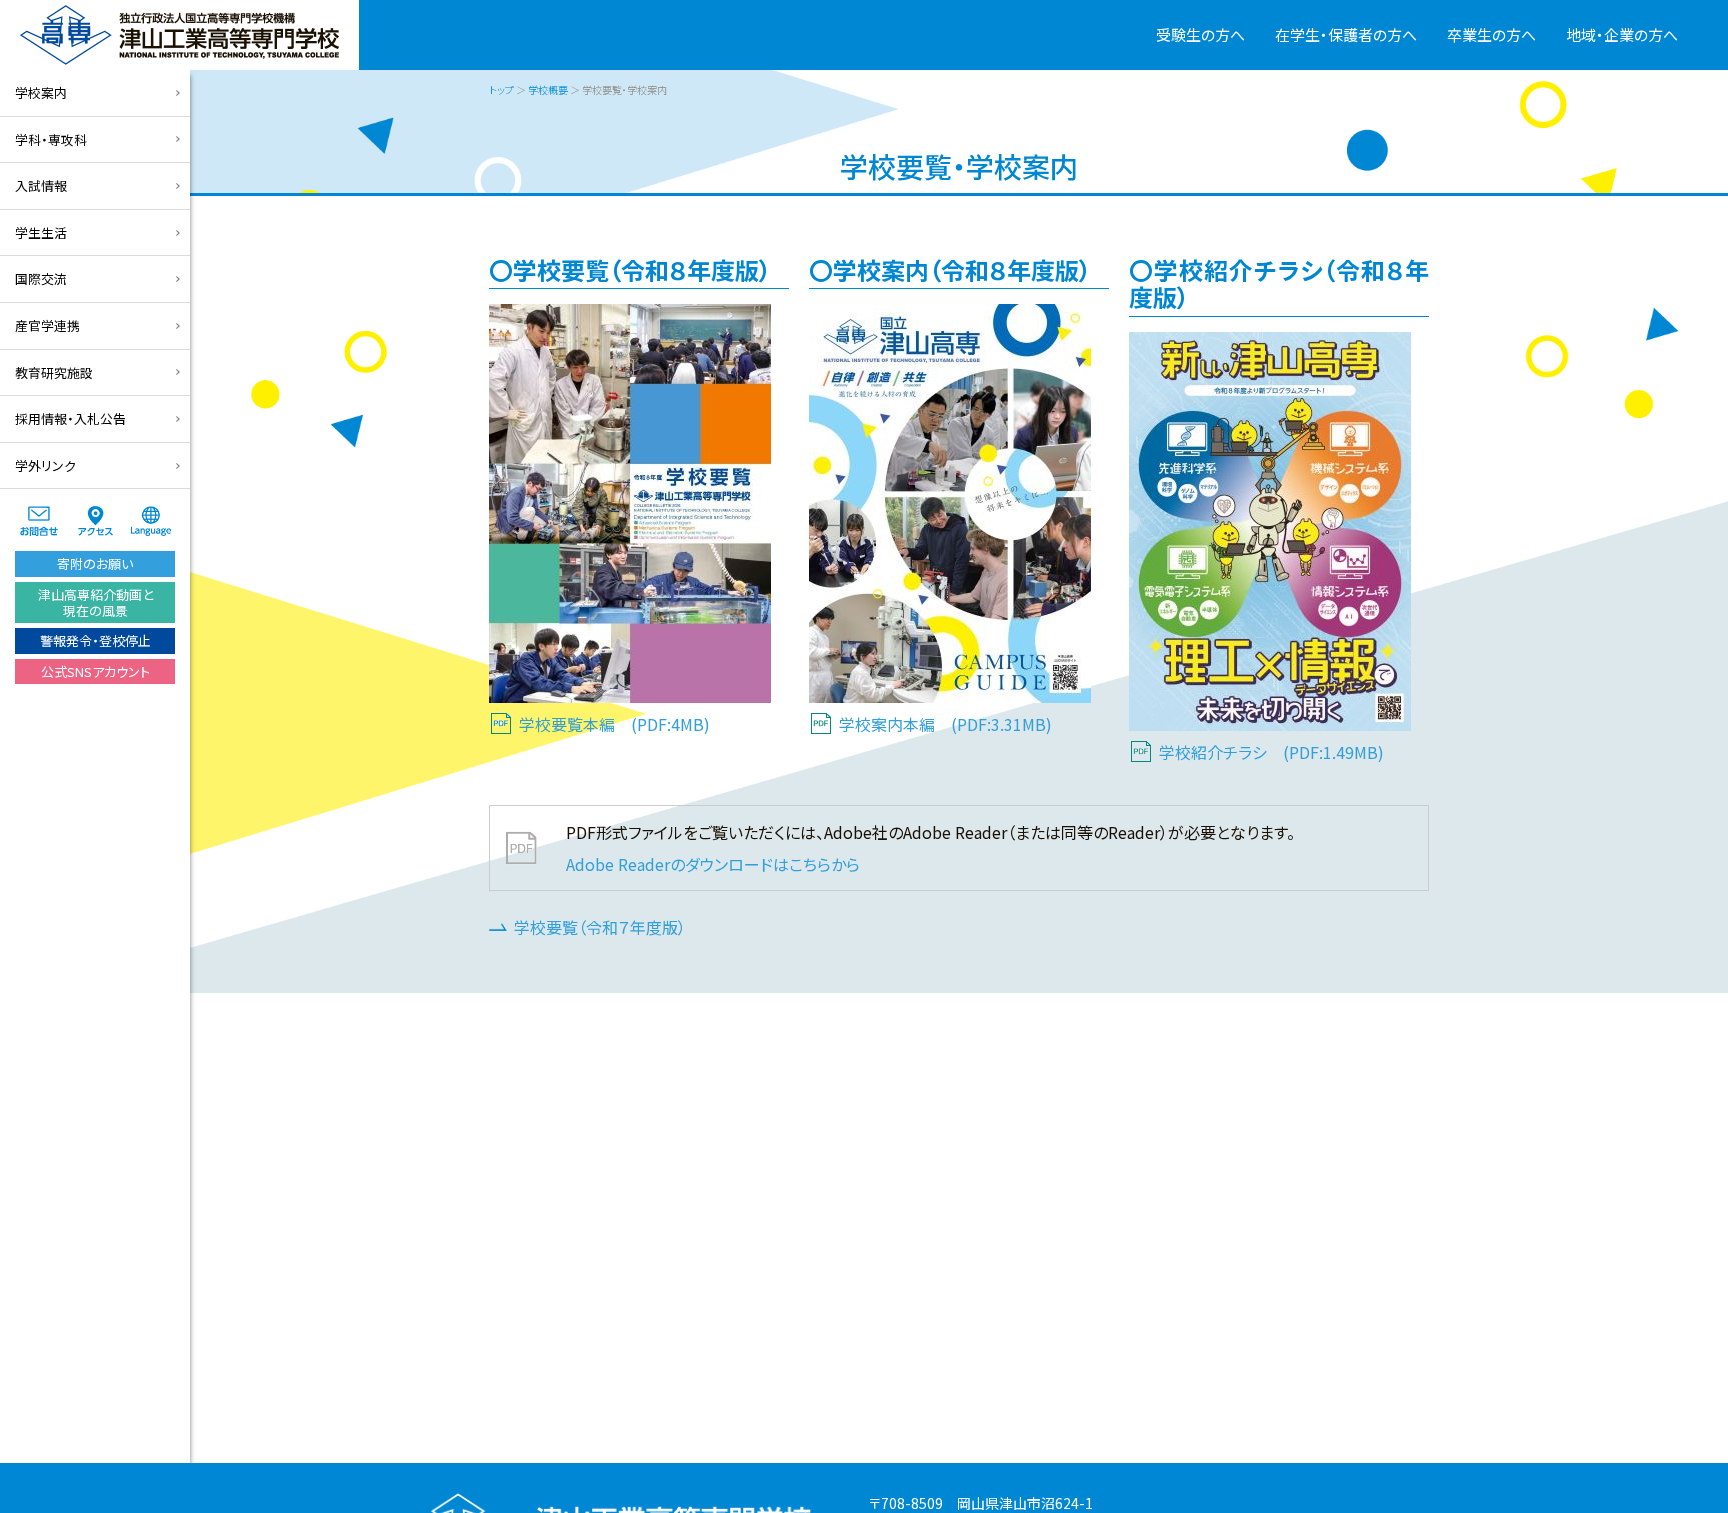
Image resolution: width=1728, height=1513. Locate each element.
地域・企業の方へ (1622, 34)
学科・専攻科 (51, 139)
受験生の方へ (1200, 34)
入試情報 (41, 185)
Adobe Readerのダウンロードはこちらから (713, 864)
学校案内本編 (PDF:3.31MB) (945, 724)
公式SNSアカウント (95, 671)
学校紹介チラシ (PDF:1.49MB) (1271, 752)
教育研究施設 (54, 372)
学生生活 (41, 232)
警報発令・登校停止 (95, 640)
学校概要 (548, 89)
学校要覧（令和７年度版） (600, 927)
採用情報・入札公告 (70, 418)
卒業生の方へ (1491, 34)
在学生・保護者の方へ (1346, 34)
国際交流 (41, 278)
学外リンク (45, 465)
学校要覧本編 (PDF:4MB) (614, 724)
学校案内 (41, 92)
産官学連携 (47, 325)
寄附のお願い (95, 563)
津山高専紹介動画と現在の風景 (95, 602)
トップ (501, 89)
